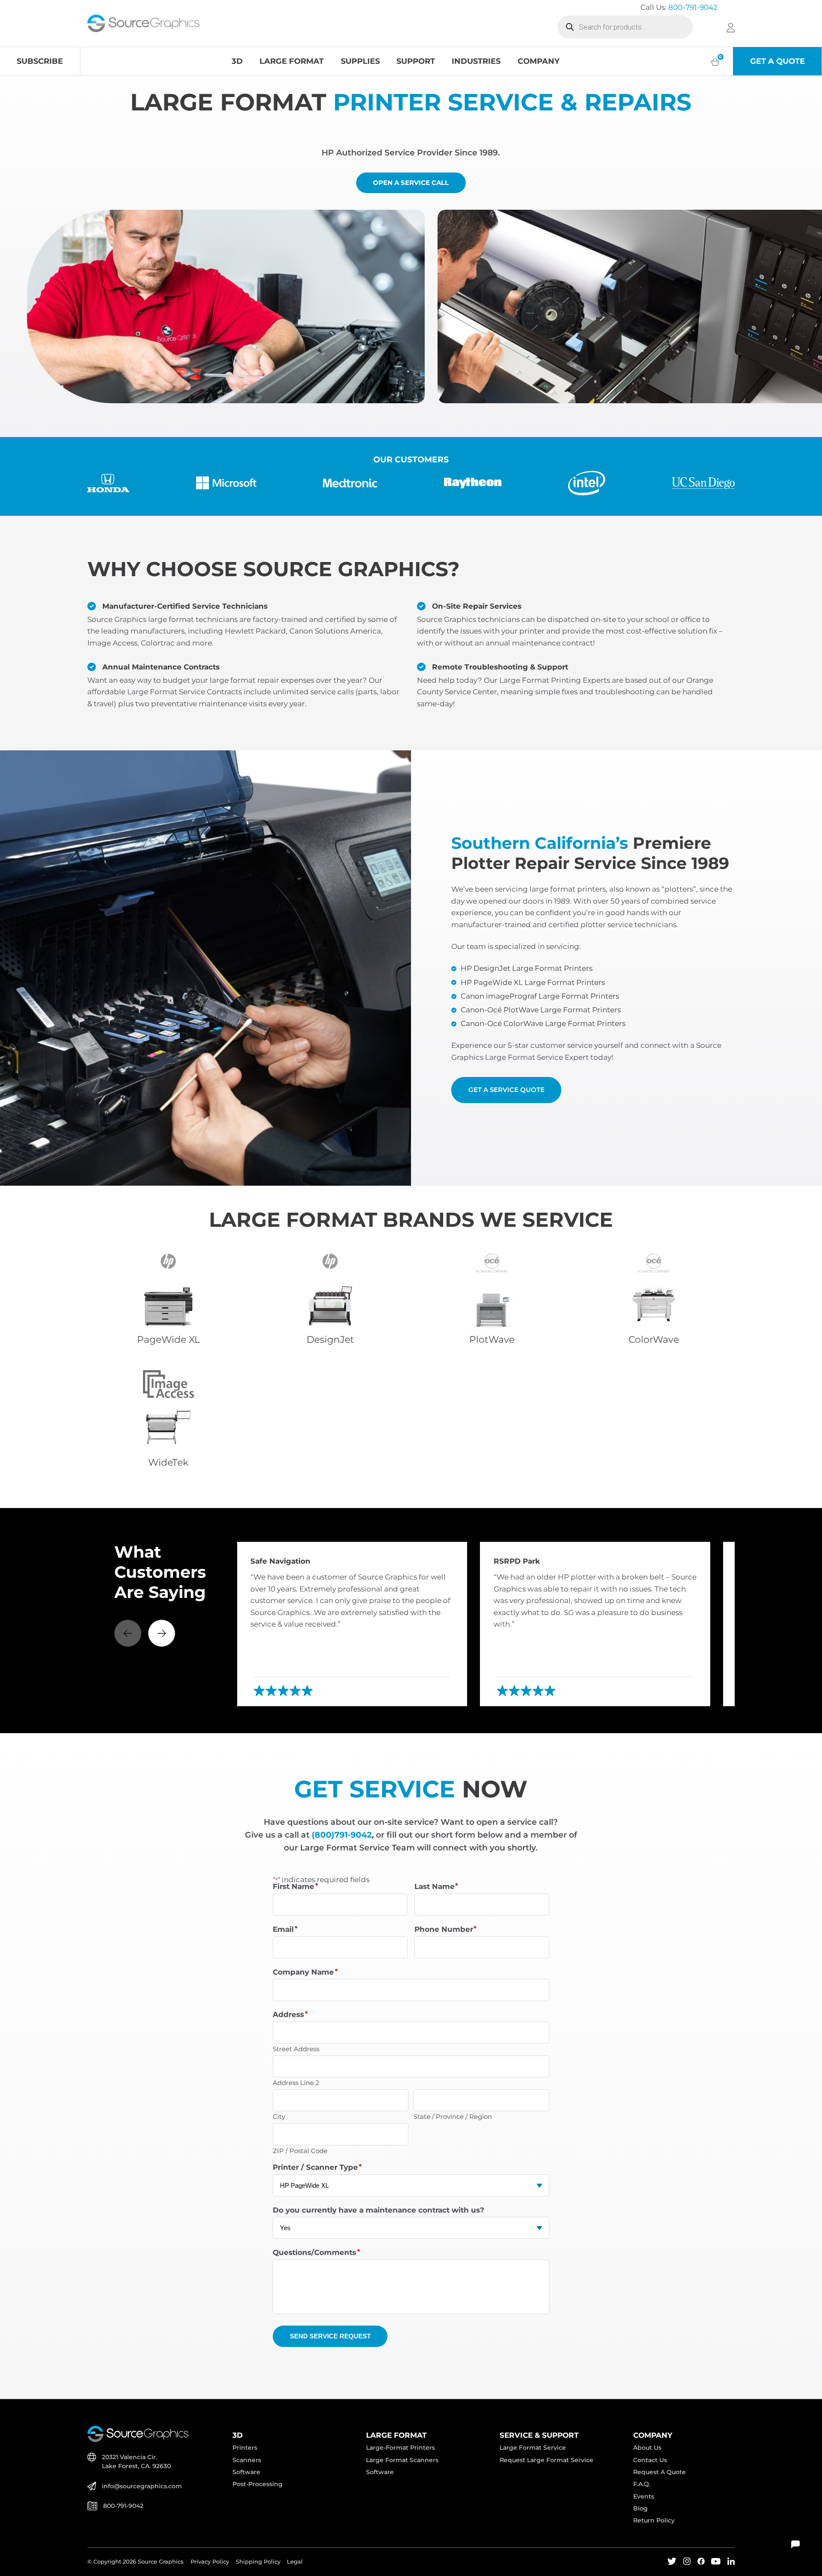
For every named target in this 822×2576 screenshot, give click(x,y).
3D (237, 61)
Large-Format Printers (401, 2448)
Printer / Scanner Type (317, 2167)
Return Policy (654, 2520)
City (279, 2116)
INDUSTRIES (476, 61)
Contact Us (650, 2460)
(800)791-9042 (342, 1835)
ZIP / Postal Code (300, 2150)
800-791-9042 (693, 7)
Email (285, 1929)
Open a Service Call (411, 183)
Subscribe (40, 61)
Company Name (305, 1972)
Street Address (296, 2048)
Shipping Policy (258, 2562)
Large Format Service (533, 2448)
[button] (162, 1633)
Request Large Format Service (547, 2460)
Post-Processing (258, 2484)
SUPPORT (416, 61)
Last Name (436, 1887)
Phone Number (446, 1929)
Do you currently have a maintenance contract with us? (378, 2210)
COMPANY (539, 61)
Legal (295, 2562)
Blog (640, 2508)
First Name (295, 1887)
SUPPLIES (360, 61)
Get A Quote (777, 61)
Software (246, 2472)
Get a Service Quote (506, 1090)
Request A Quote (660, 2472)
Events (644, 2496)
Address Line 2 (296, 2082)
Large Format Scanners (402, 2460)
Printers (245, 2448)
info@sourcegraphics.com (142, 2486)
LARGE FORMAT (292, 61)
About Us (647, 2448)
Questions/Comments (316, 2253)
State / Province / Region (453, 2116)
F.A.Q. (642, 2484)
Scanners (247, 2460)
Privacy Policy (210, 2562)
